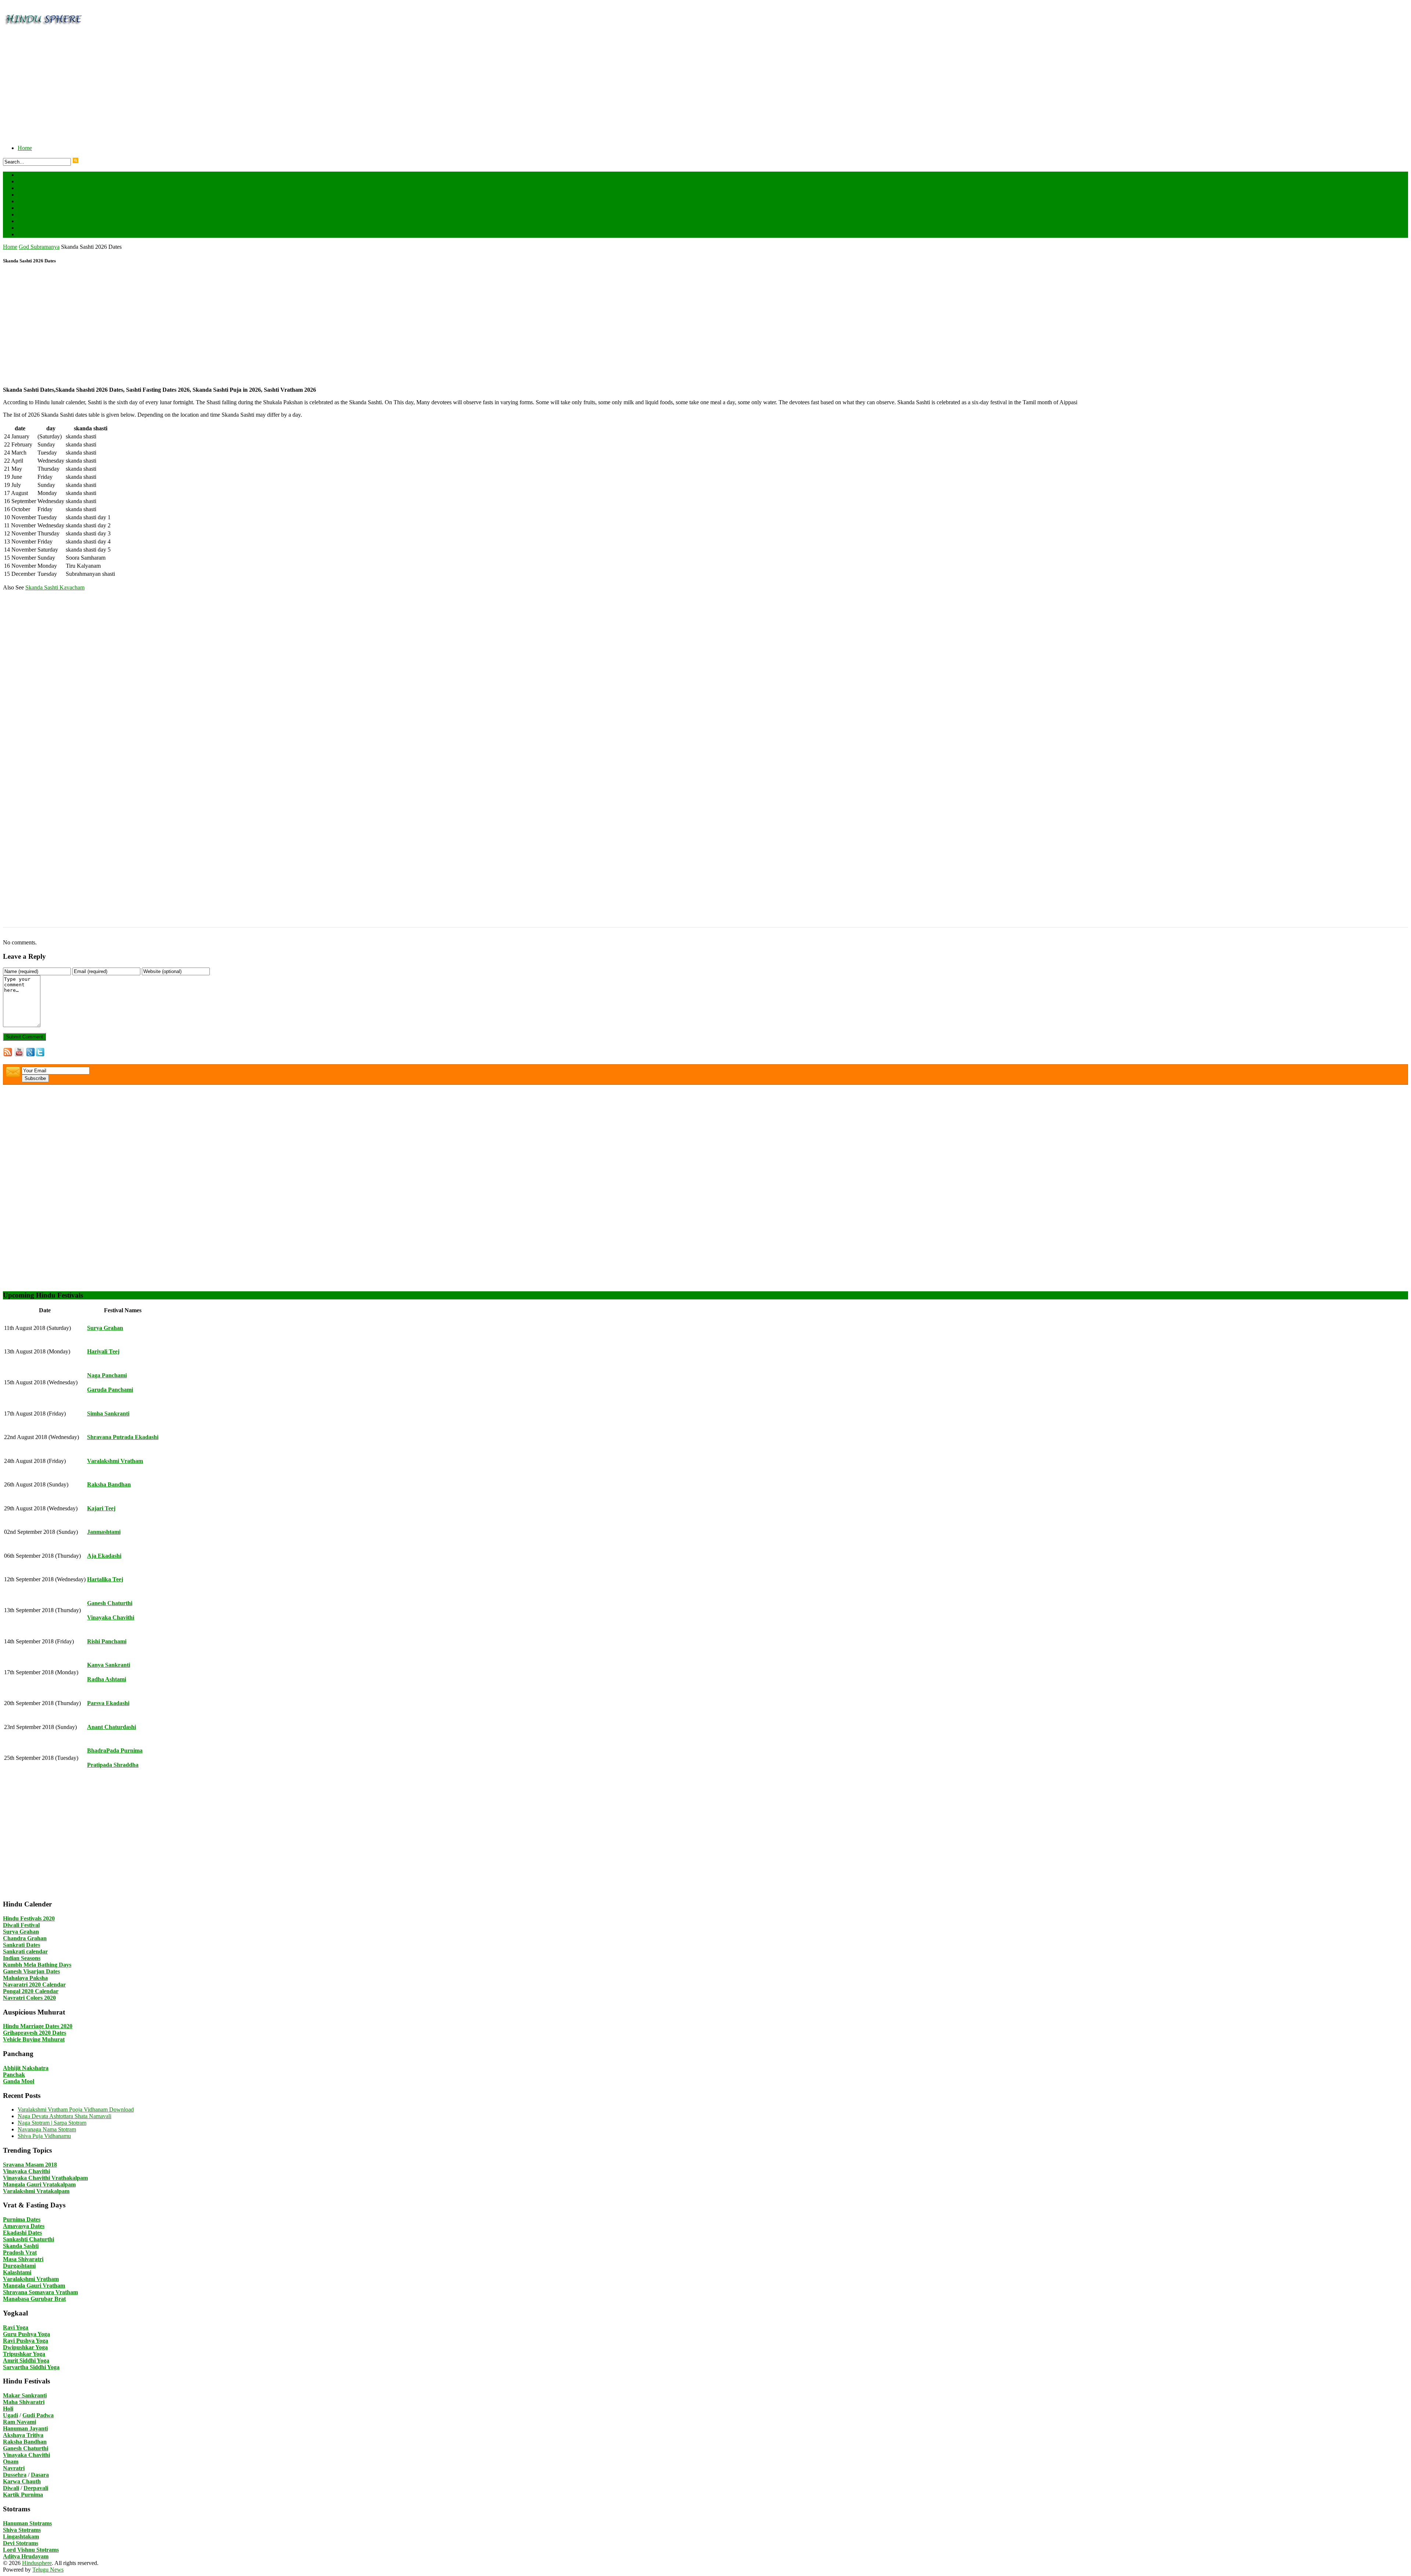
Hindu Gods (39, 188)
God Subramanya (39, 247)
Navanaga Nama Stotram (47, 2129)
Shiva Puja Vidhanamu (44, 2136)
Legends (28, 195)
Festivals (28, 181)
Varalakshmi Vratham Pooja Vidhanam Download (76, 2109)
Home (25, 148)
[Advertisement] (223, 87)
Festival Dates (41, 175)
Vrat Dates (37, 234)
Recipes (27, 214)
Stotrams (34, 221)
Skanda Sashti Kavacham (55, 587)
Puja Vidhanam (35, 208)
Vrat (23, 228)
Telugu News (48, 2570)
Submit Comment (24, 1037)
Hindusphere (37, 2563)
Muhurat (28, 201)
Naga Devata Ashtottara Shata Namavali (64, 2116)
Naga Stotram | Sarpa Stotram (52, 2123)
